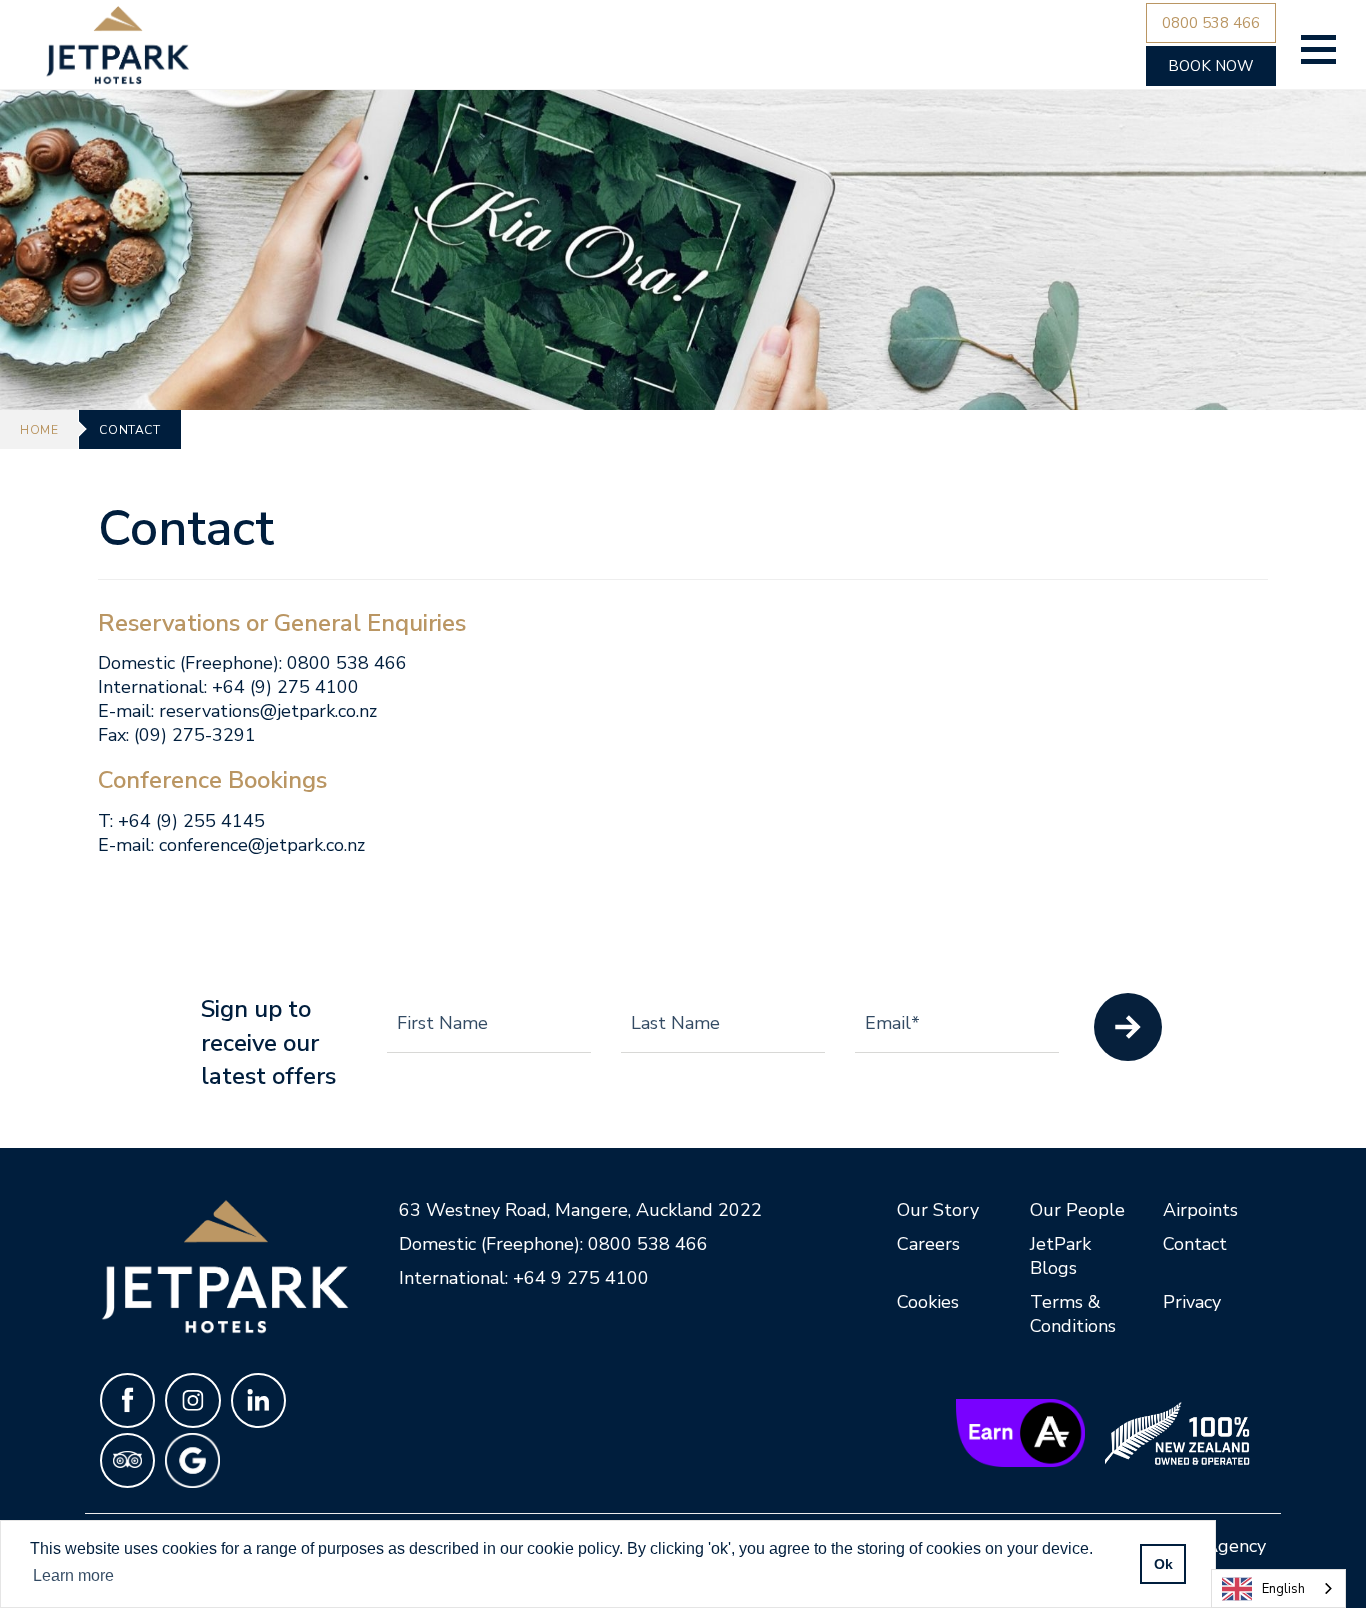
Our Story (938, 1210)
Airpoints (1200, 1210)
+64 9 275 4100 (581, 1278)
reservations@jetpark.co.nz (268, 711)
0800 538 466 (347, 663)
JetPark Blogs (1060, 1256)
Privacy (1192, 1302)
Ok (1163, 1564)
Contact (1195, 1244)
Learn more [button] (73, 1575)
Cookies (928, 1302)
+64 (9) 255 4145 (191, 821)
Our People (1077, 1210)
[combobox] (1278, 1588)
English (1283, 1589)
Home (39, 430)
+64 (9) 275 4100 (285, 687)
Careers (928, 1244)
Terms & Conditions (1073, 1314)
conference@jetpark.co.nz (262, 845)
